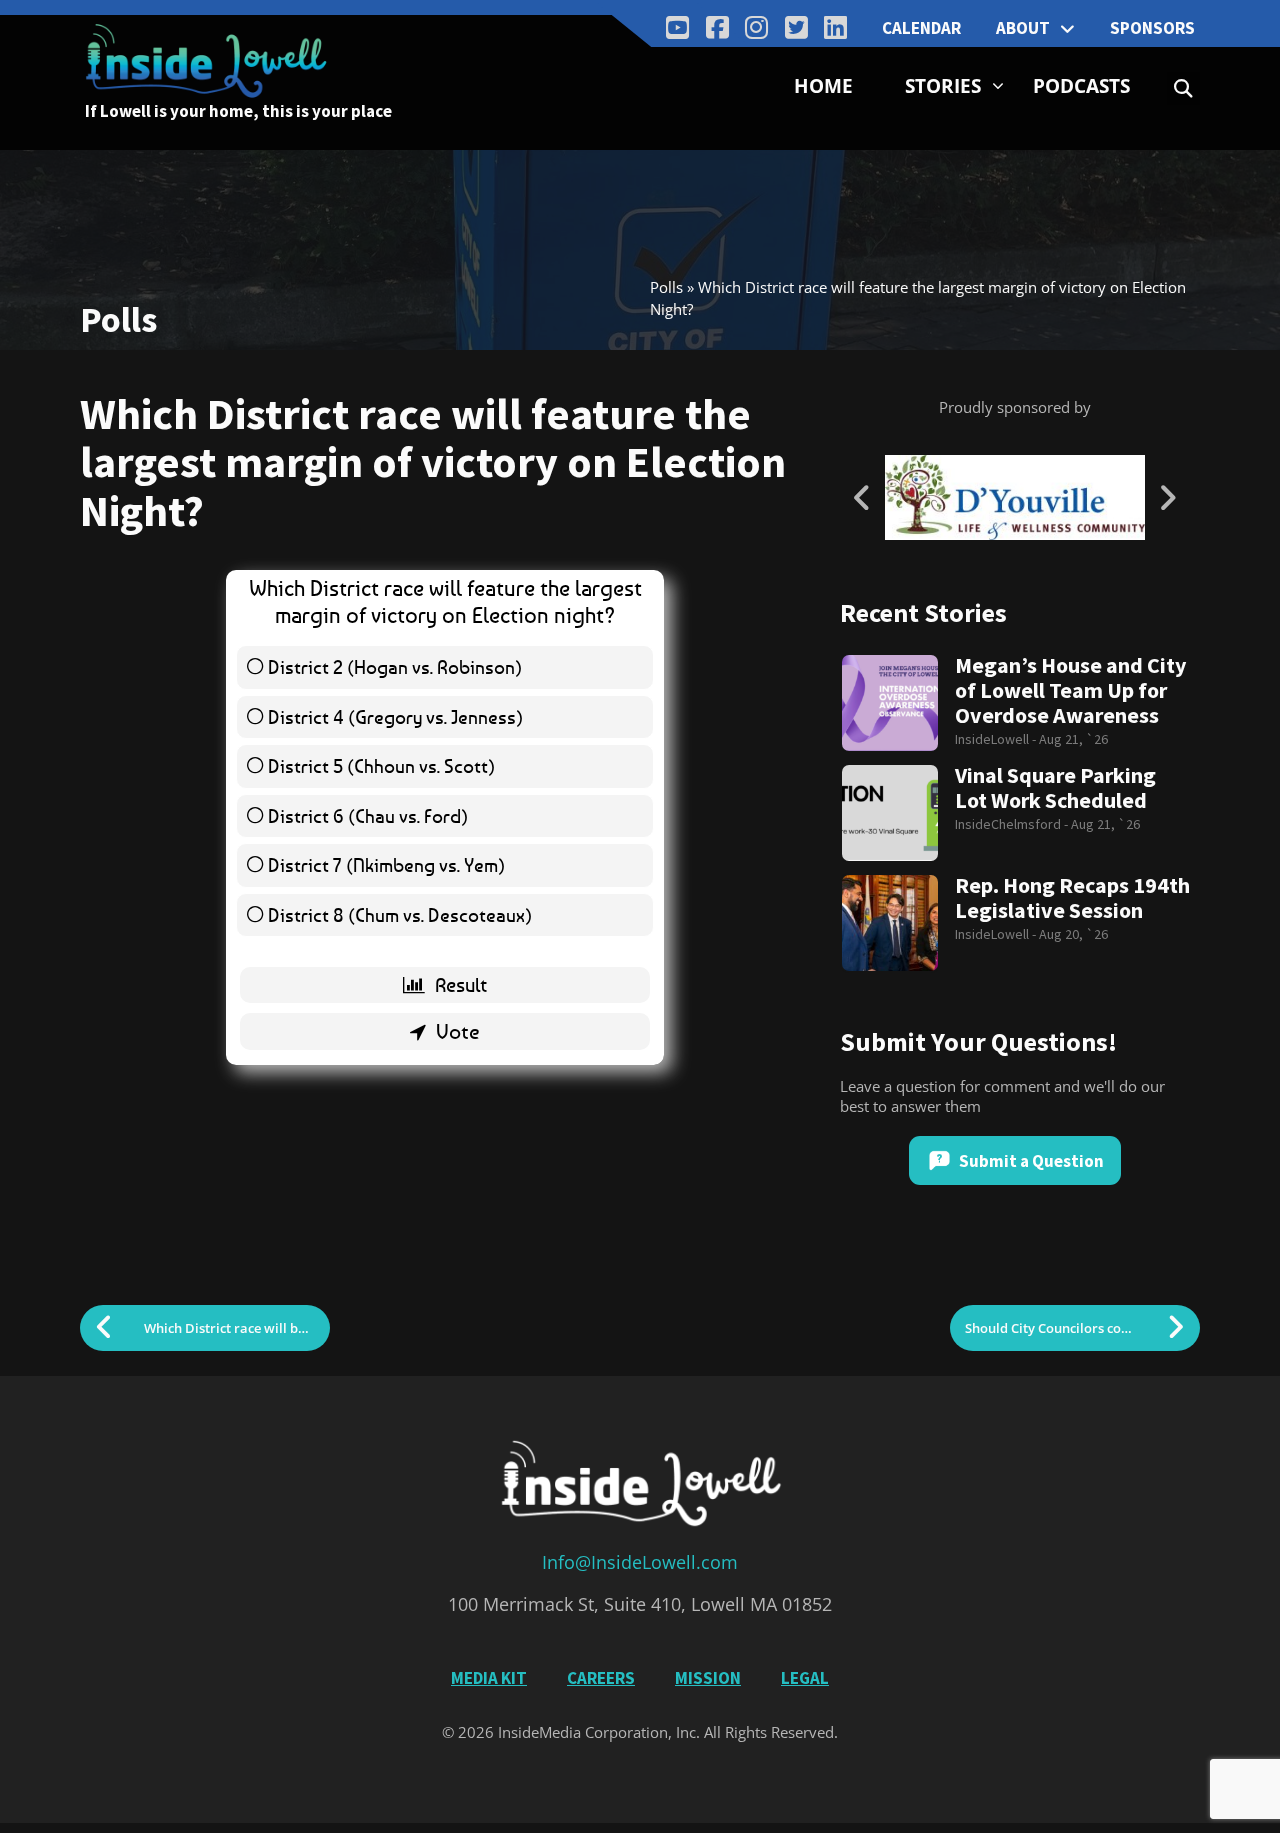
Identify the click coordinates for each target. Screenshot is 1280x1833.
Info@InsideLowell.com (640, 1562)
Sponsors (1152, 28)
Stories (943, 86)
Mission (708, 1678)
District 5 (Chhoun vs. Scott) (381, 765)
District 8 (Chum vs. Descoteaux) (400, 914)
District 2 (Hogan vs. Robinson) (395, 666)
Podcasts (1081, 86)
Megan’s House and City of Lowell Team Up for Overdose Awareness (1070, 690)
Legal (805, 1678)
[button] (1183, 88)
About (1023, 28)
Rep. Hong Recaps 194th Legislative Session (1072, 898)
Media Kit (489, 1678)
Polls (666, 287)
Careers (601, 1678)
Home (823, 86)
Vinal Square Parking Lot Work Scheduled (1055, 788)
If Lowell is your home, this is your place (238, 111)
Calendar (921, 28)
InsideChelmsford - (1013, 824)
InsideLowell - (997, 739)
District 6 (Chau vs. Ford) (368, 815)
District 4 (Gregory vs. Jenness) (395, 716)
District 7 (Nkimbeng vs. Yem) (386, 864)
